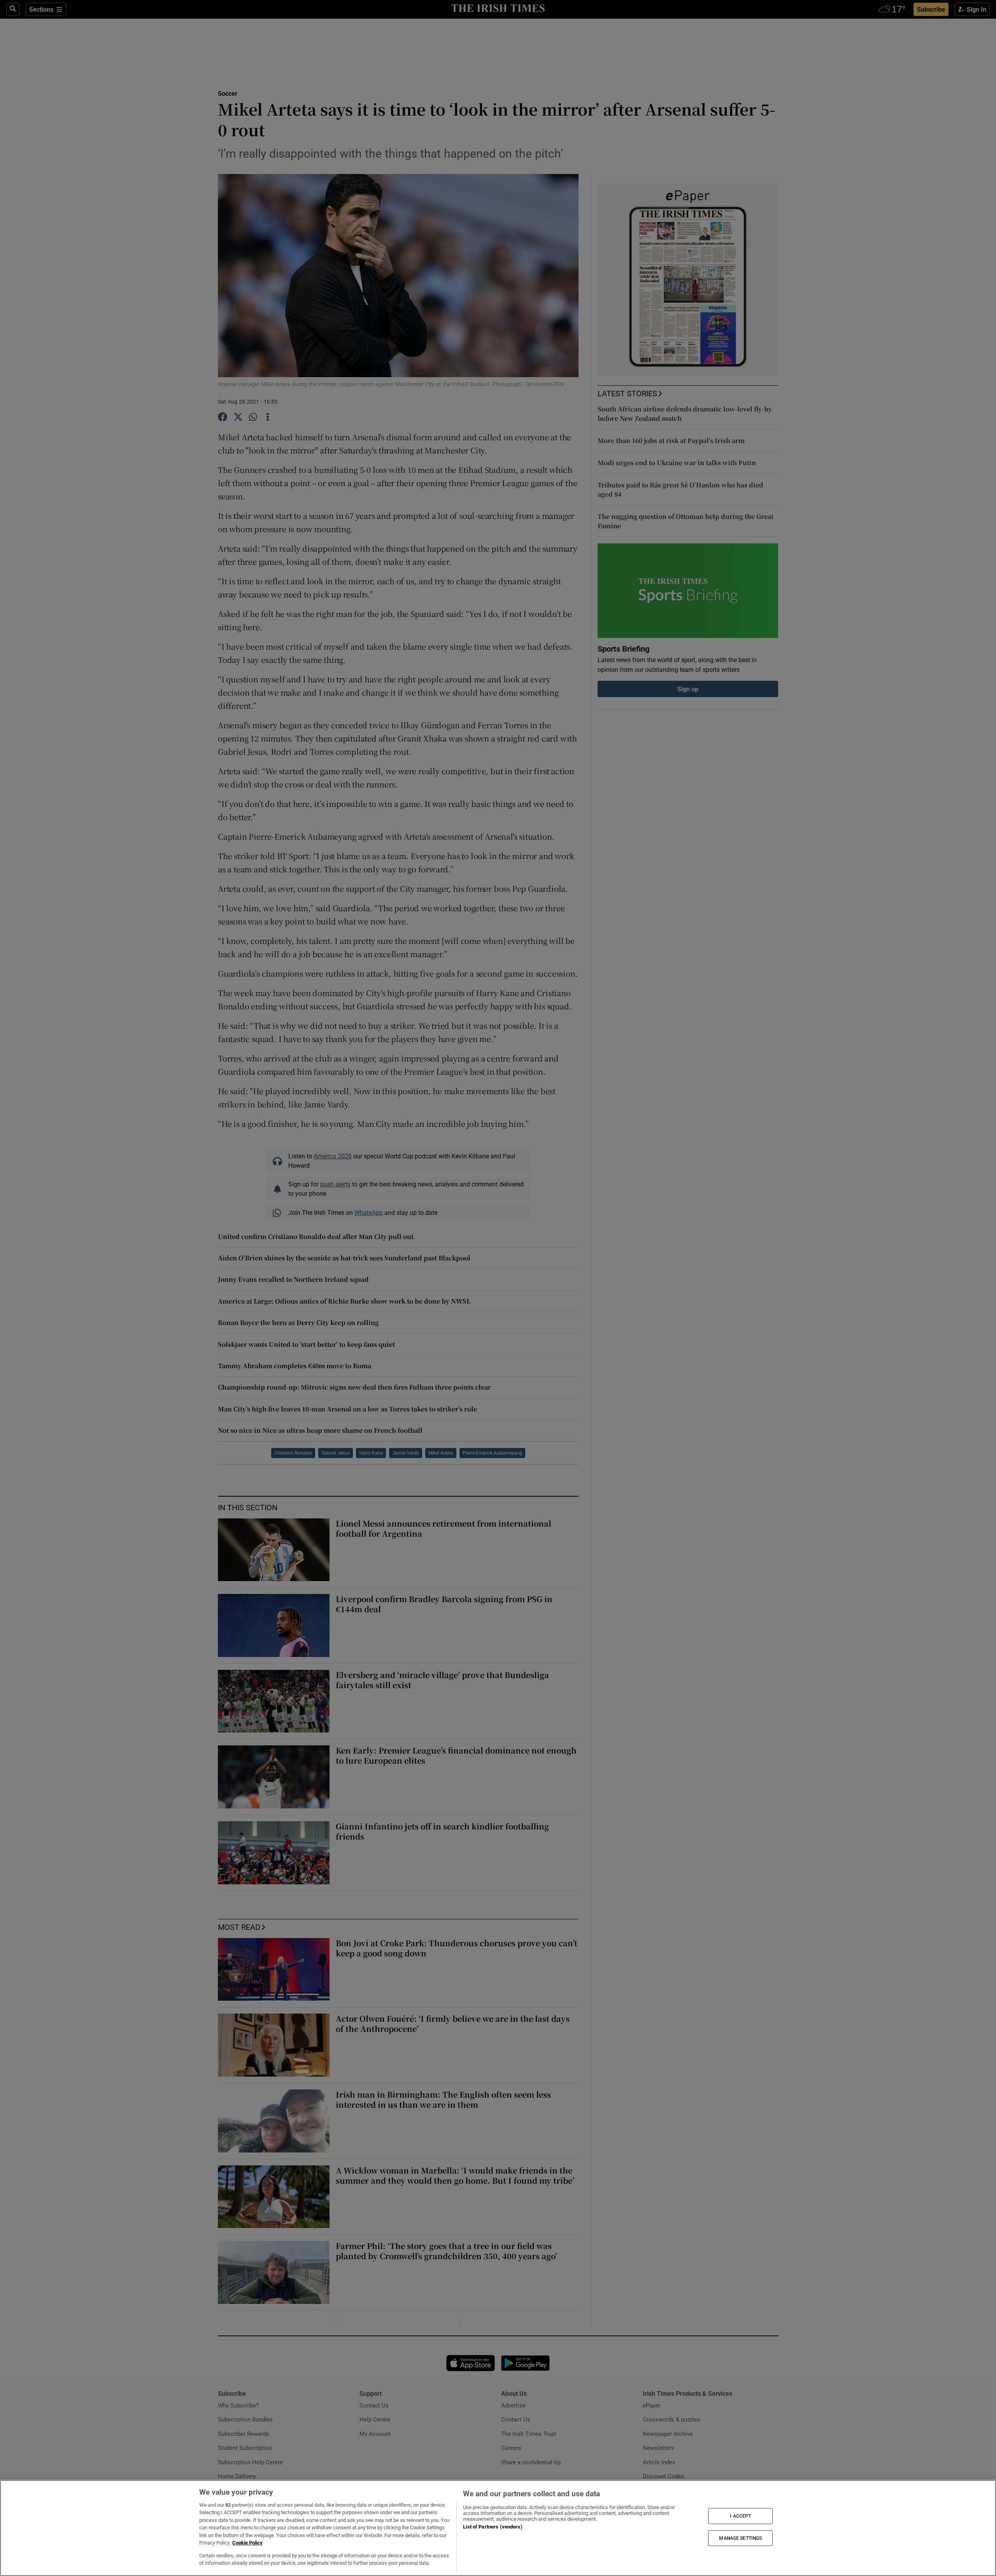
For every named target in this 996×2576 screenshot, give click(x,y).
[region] (498, 2528)
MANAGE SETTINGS (740, 2538)
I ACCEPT (740, 2516)
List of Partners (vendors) (493, 2527)
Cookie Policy (247, 2543)
